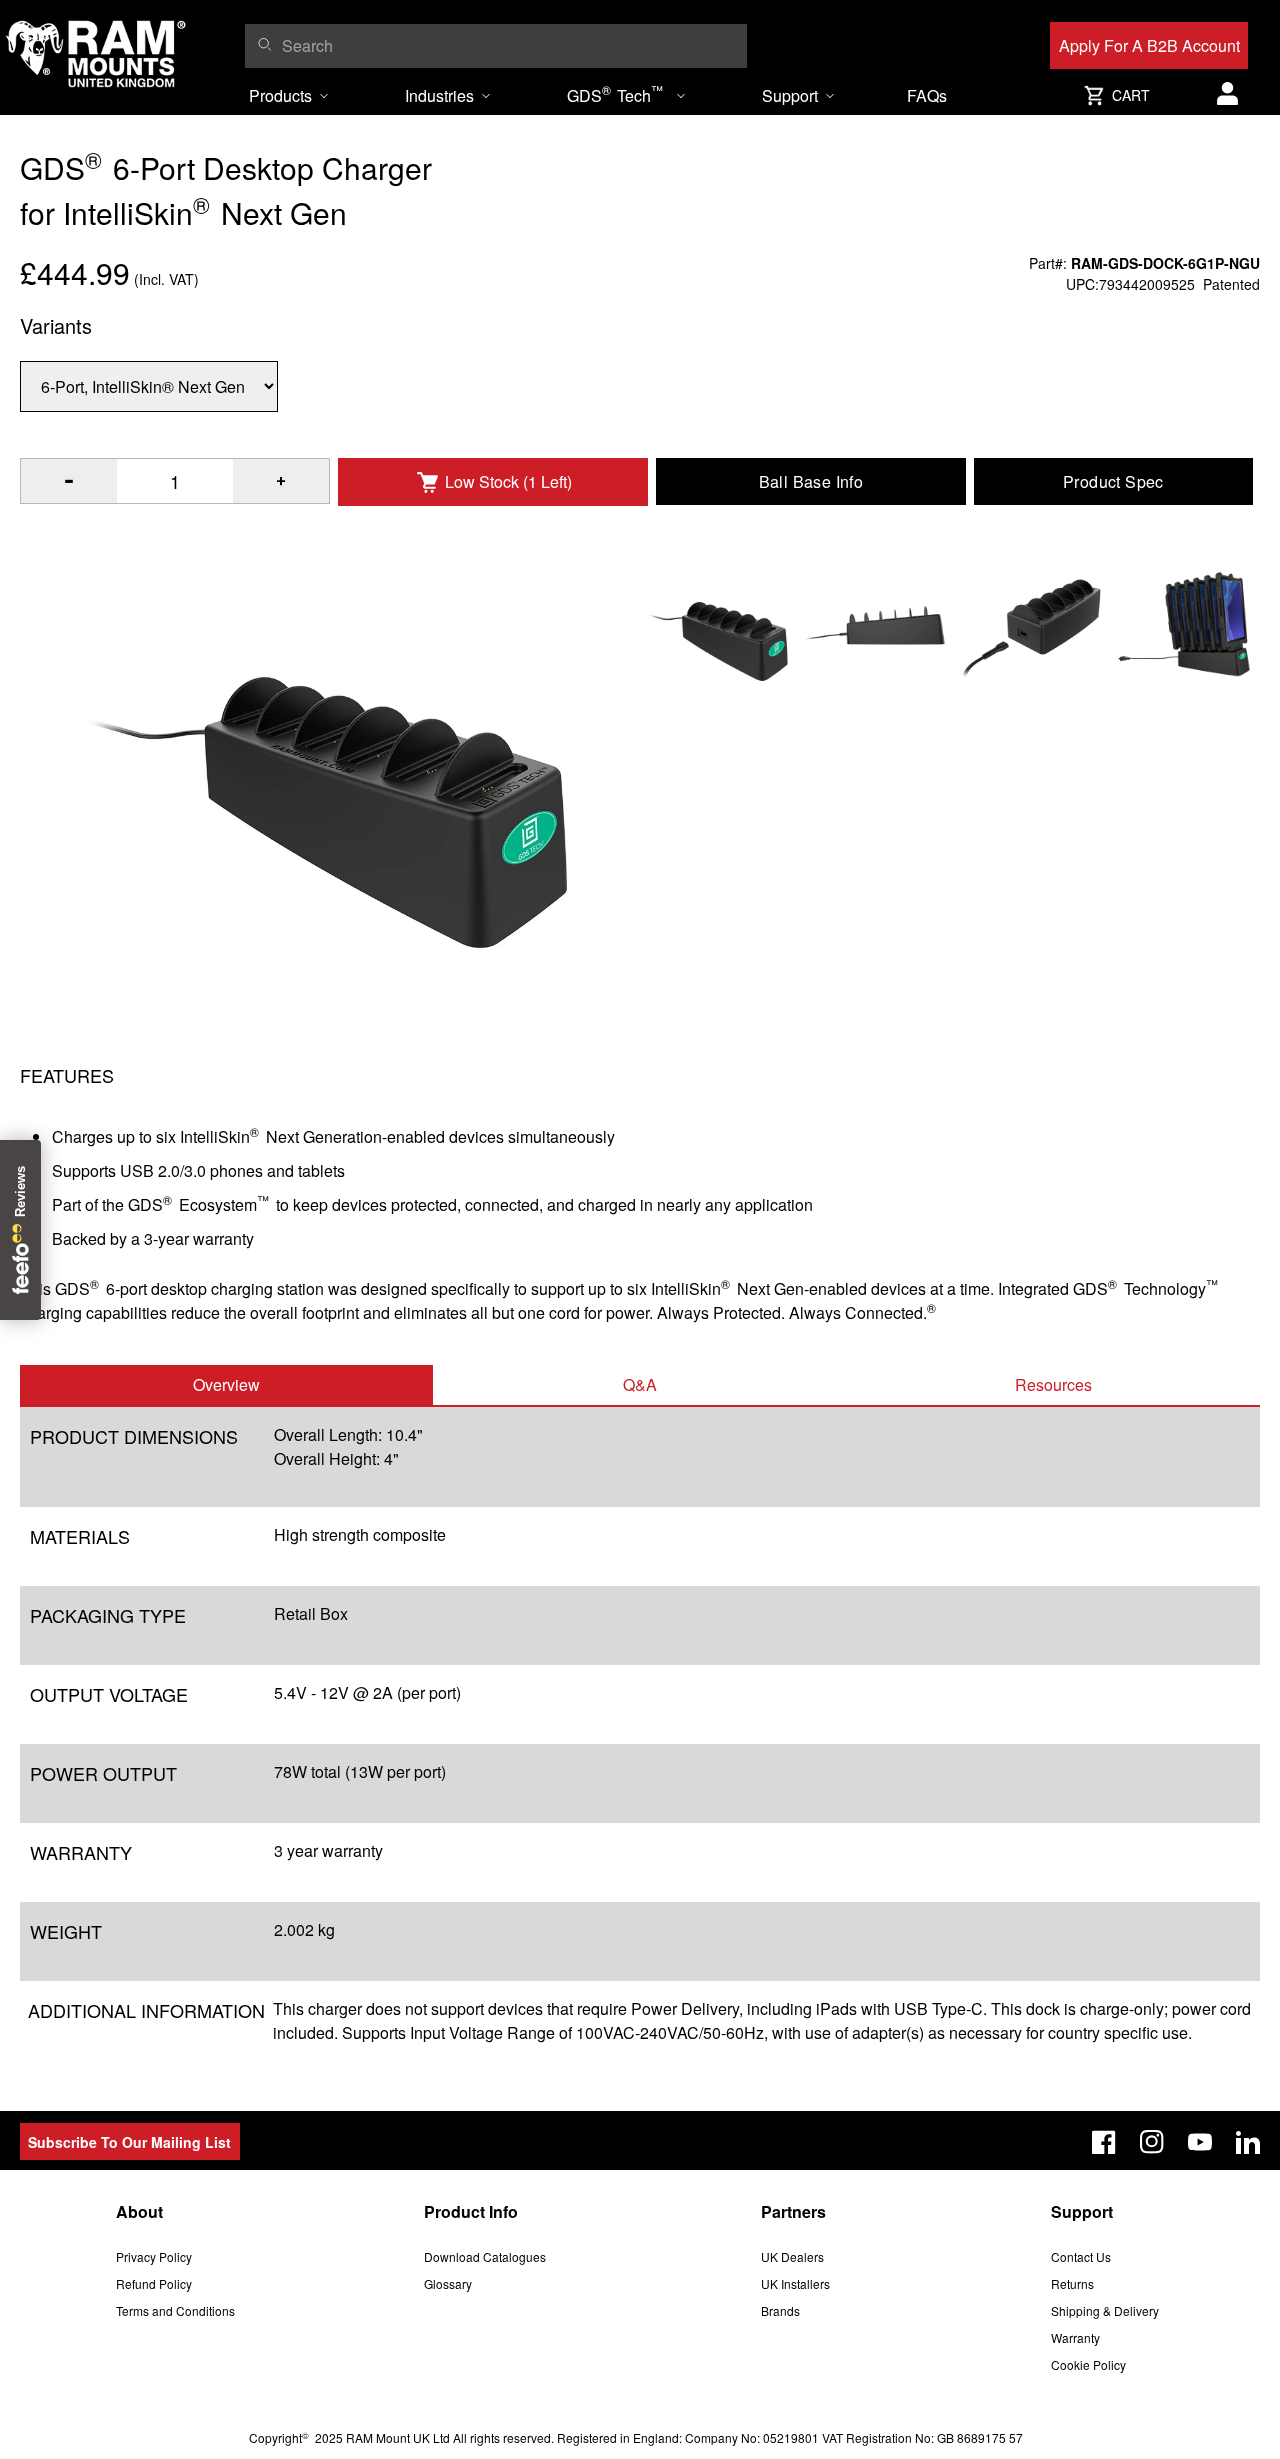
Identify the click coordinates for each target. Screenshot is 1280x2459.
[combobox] (509, 46)
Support (790, 95)
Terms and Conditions (175, 2310)
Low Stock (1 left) (508, 481)
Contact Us (1081, 2256)
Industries (439, 95)
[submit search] (264, 44)
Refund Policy (154, 2283)
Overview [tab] (226, 1384)
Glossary (448, 2283)
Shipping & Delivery (1105, 2310)
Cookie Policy (1088, 2364)
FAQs (927, 95)
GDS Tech (615, 94)
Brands (780, 2310)
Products (280, 95)
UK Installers (795, 2283)
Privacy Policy (154, 2256)
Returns (1072, 2283)
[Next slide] (1124, 1230)
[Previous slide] (156, 1230)
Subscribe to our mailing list (129, 2142)
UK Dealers (792, 2256)
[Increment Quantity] (69, 481)
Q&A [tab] (640, 1384)
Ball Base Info (811, 481)
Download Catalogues (485, 2256)
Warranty (1075, 2337)
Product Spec (1113, 481)
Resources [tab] (1053, 1384)
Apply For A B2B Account (1149, 45)
